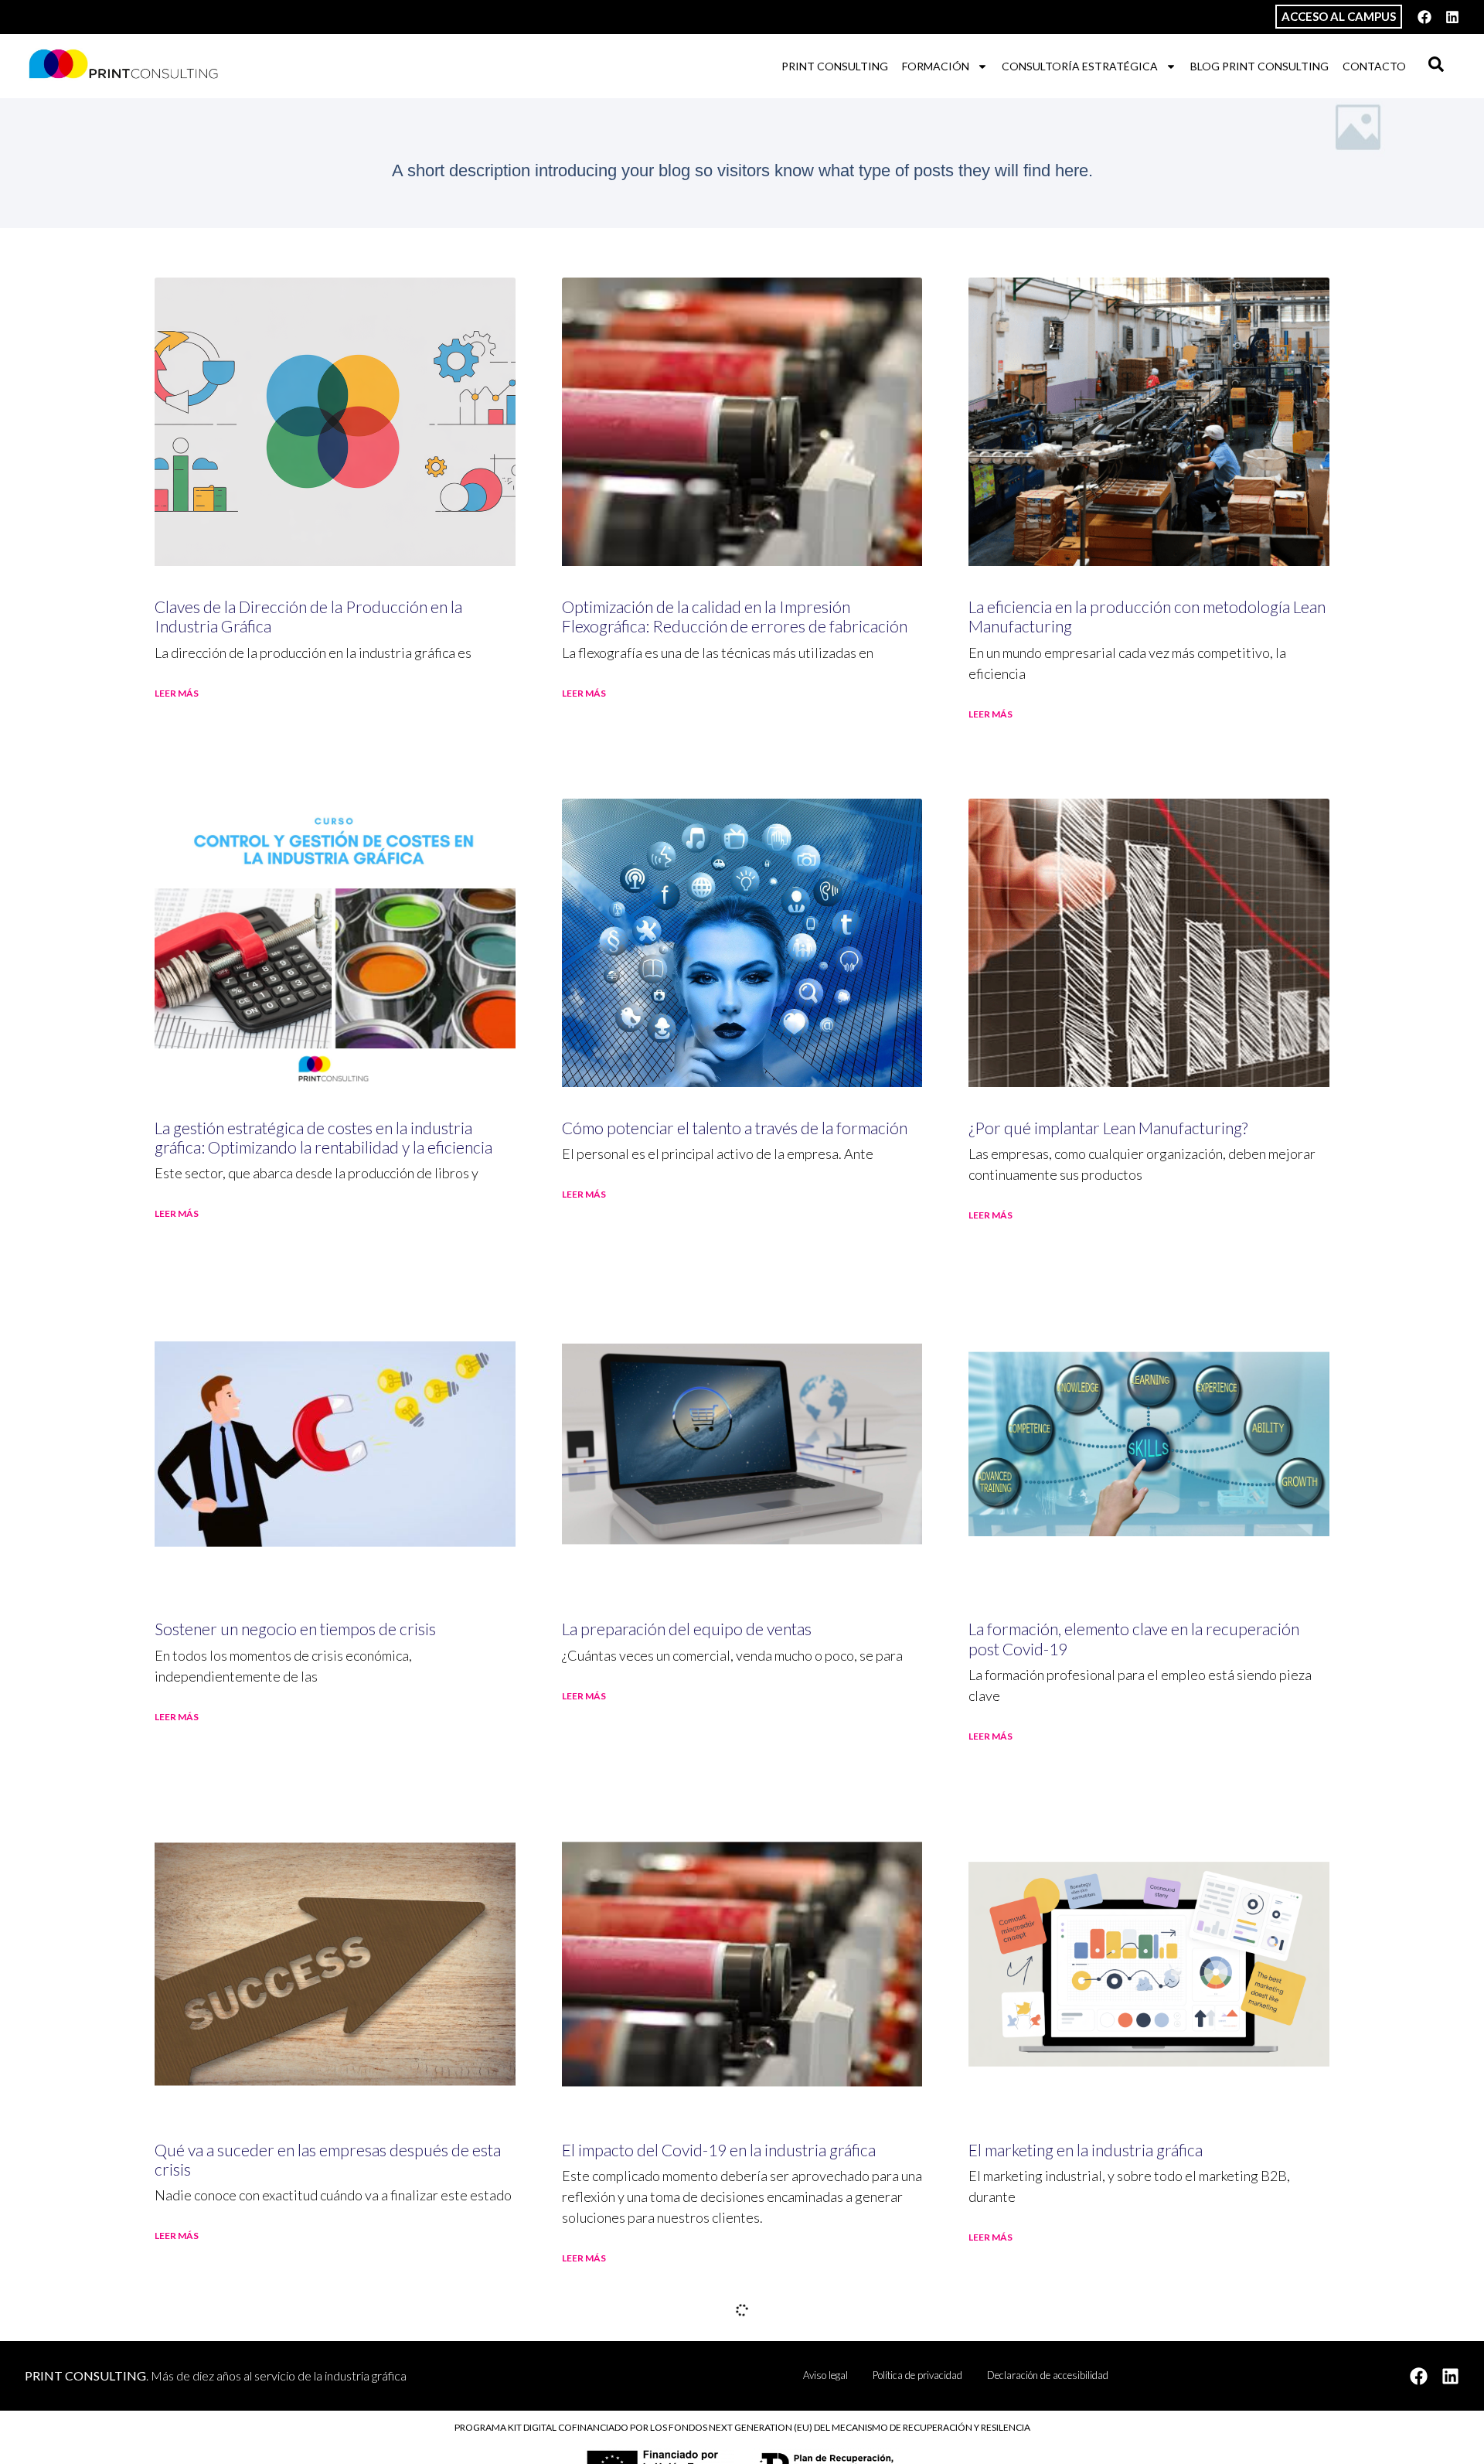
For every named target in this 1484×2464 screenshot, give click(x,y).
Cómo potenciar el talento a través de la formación (735, 1128)
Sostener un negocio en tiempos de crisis (295, 1629)
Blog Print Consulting (1259, 66)
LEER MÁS (177, 693)
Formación (936, 66)
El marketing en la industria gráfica (1086, 2150)
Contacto (1374, 66)
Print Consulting (835, 66)
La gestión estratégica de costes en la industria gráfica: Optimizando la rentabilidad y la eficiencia (323, 1137)
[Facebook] (1424, 17)
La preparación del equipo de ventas (687, 1629)
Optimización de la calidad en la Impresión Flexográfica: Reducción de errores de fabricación (735, 616)
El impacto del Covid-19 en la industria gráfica (719, 2150)
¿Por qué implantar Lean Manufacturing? (1108, 1128)
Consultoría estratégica (1080, 66)
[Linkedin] (1452, 17)
